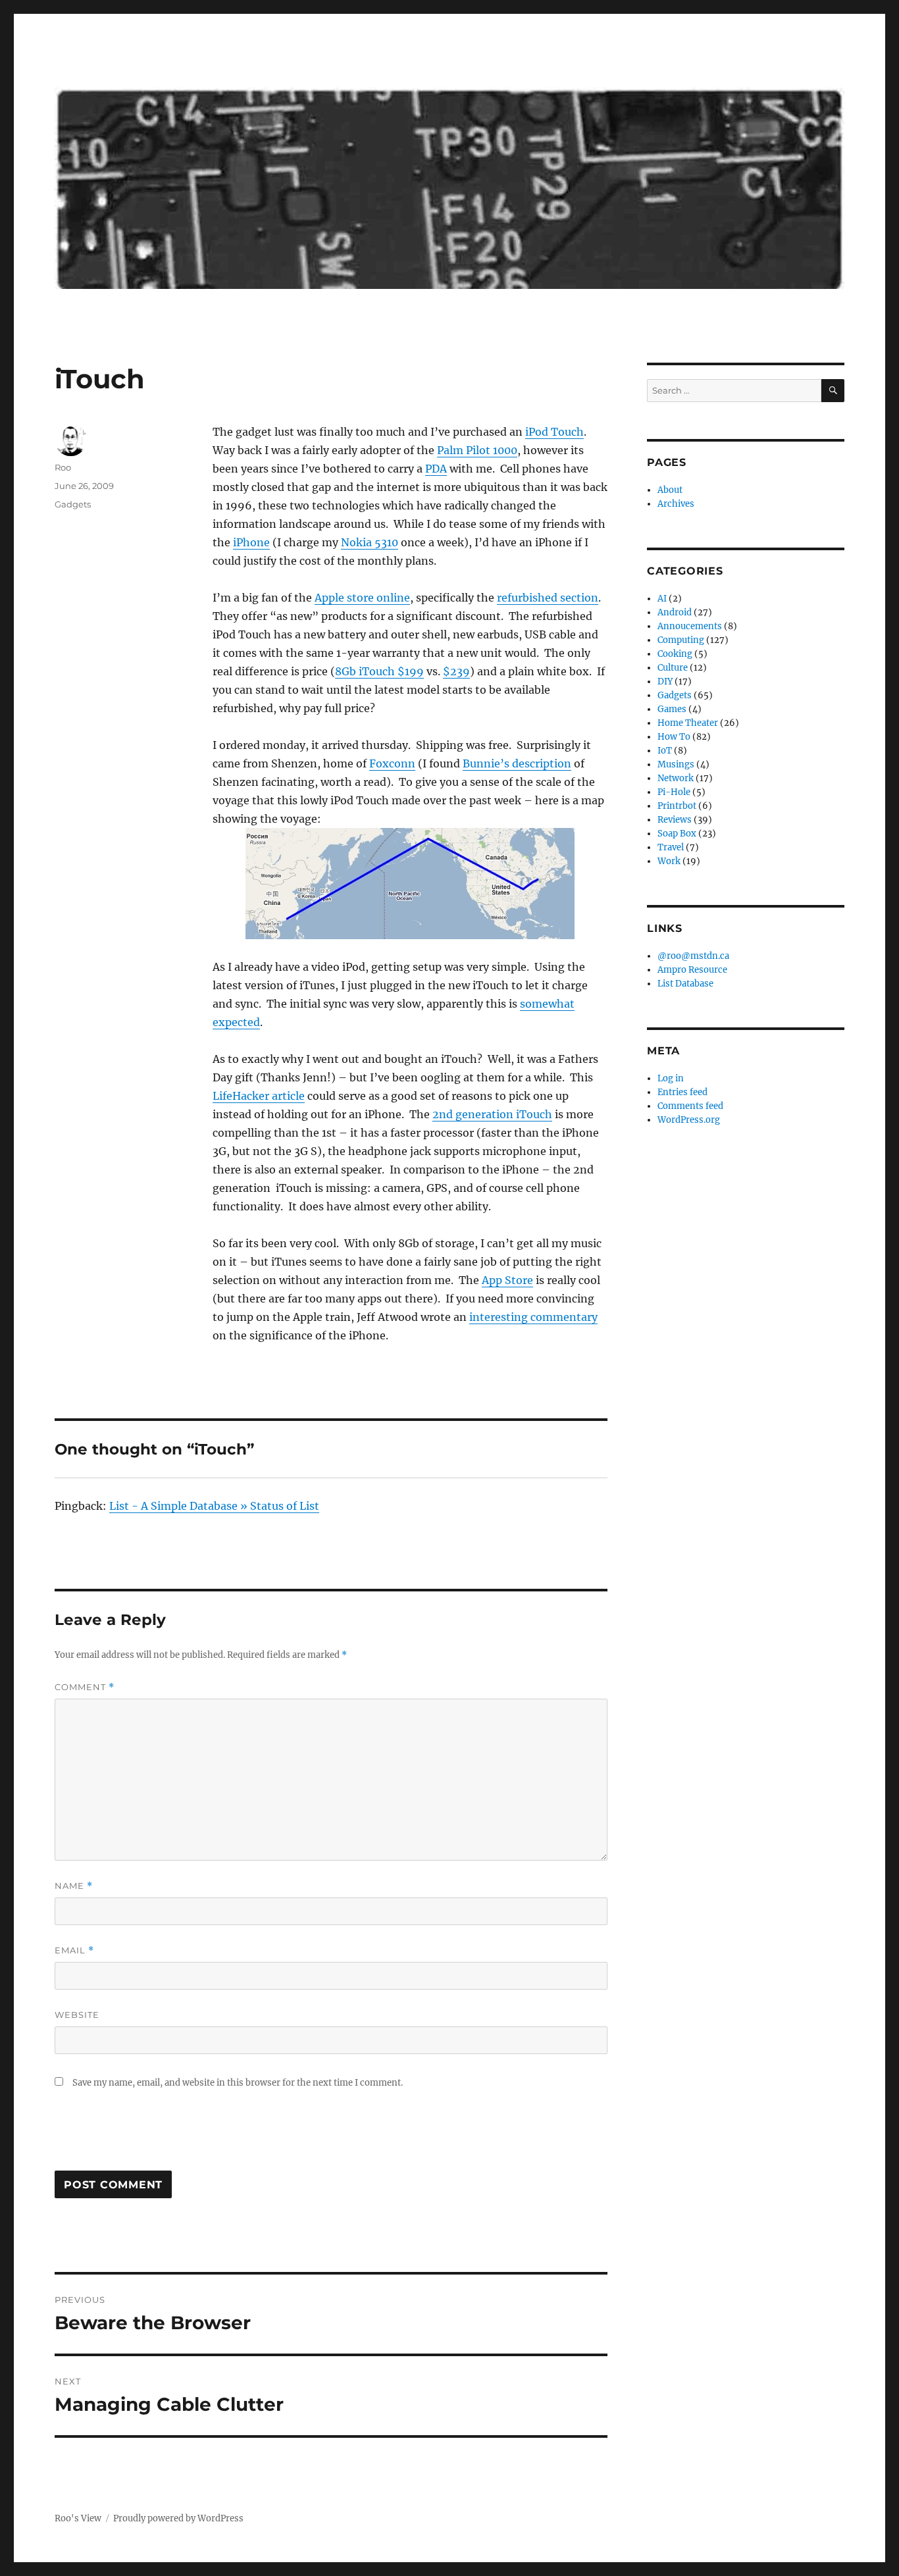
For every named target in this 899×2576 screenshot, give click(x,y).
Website (77, 2015)
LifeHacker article (259, 1096)
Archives (676, 504)
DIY (665, 682)
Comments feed (690, 1106)
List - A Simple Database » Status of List (214, 1506)
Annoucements (690, 626)
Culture (673, 668)
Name (74, 1886)
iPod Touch (554, 432)
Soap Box (677, 834)
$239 (456, 671)
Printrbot (677, 806)
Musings (676, 764)
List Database (685, 984)
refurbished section (548, 598)
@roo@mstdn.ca (693, 956)
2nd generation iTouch (492, 1114)
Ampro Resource (692, 970)
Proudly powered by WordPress (178, 2518)
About (670, 490)
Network (676, 778)
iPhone (251, 542)
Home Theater (688, 723)
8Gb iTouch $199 (379, 671)
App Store (507, 1280)
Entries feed (682, 1092)
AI (662, 599)
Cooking (675, 654)
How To (674, 737)
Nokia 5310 (370, 542)
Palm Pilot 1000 (477, 450)
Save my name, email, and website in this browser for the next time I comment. (238, 2083)
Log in (671, 1078)
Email (74, 1950)
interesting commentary (533, 1317)
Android (675, 612)
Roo (63, 467)
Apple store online (362, 598)
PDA (436, 469)
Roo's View (78, 2518)
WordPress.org (689, 1120)
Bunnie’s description (517, 763)
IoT (665, 751)
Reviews (675, 820)
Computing (681, 640)
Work (669, 861)
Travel (671, 847)
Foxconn (392, 763)
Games (672, 709)
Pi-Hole (674, 792)
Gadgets (73, 504)
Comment (85, 1687)
